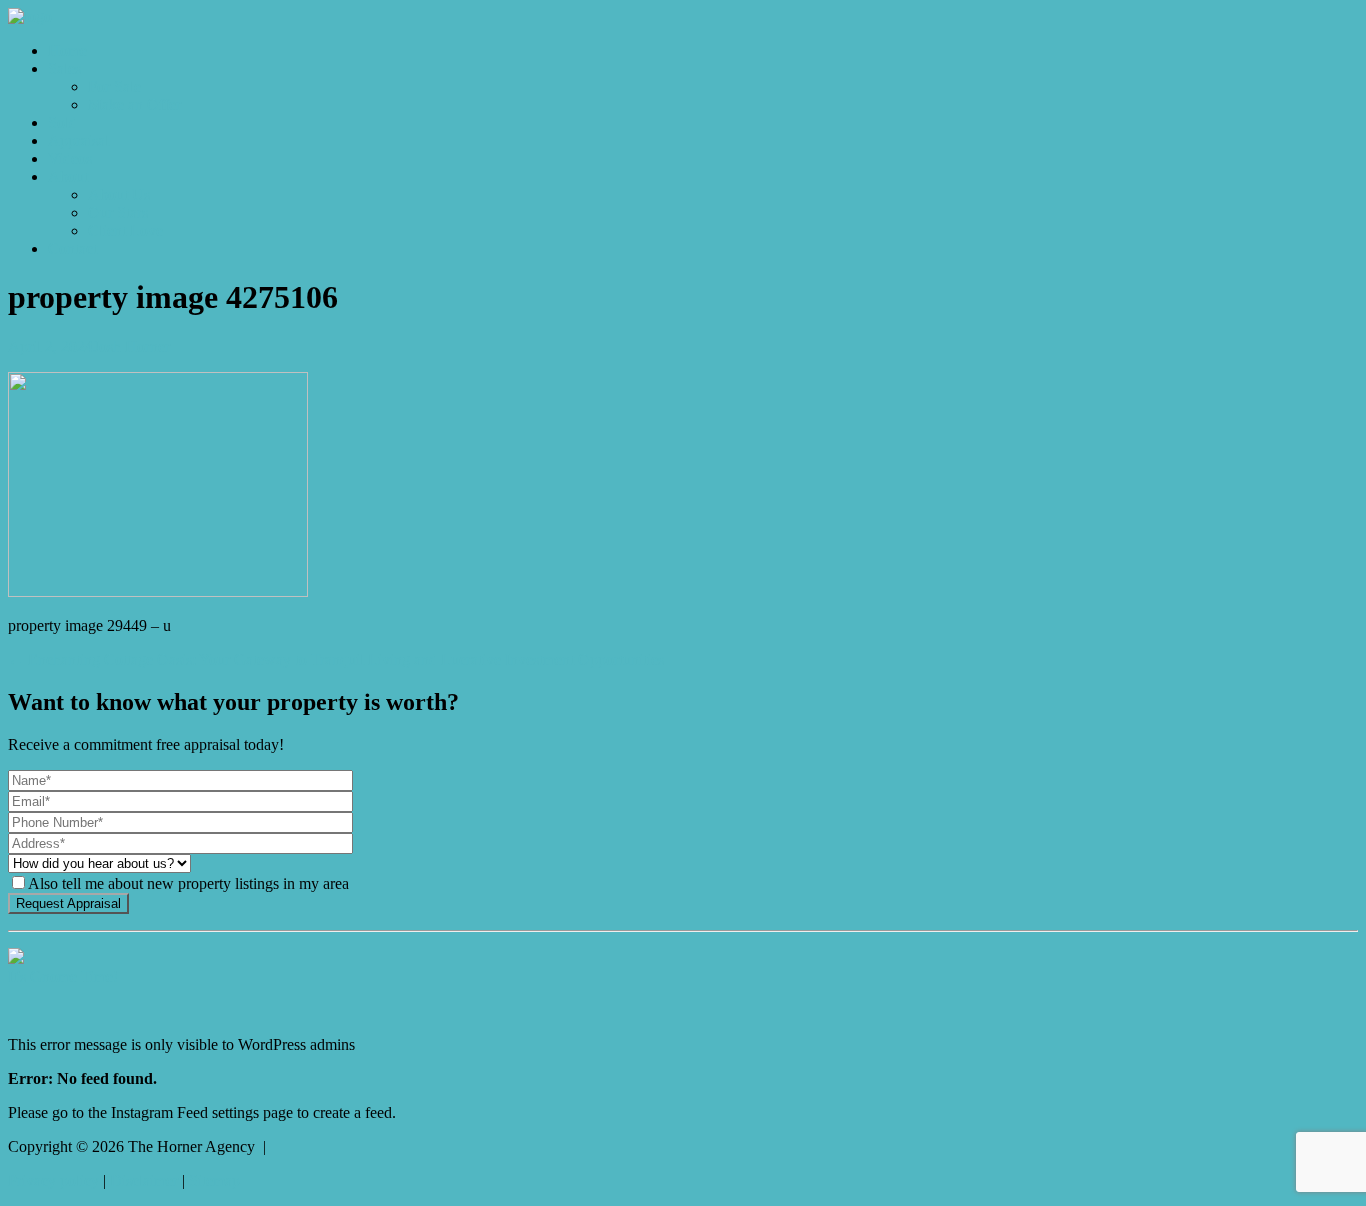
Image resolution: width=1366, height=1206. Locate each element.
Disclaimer (144, 1180)
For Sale (114, 86)
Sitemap (214, 1180)
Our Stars (118, 212)
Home (67, 50)
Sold (62, 122)
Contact (72, 248)
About (68, 176)
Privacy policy (53, 1180)
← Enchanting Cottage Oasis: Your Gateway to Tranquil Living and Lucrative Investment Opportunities (336, 659)
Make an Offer (134, 104)
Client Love (125, 230)
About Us (119, 194)
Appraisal (78, 140)
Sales (64, 68)
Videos (70, 158)
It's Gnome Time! (63, 976)
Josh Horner (131, 346)
